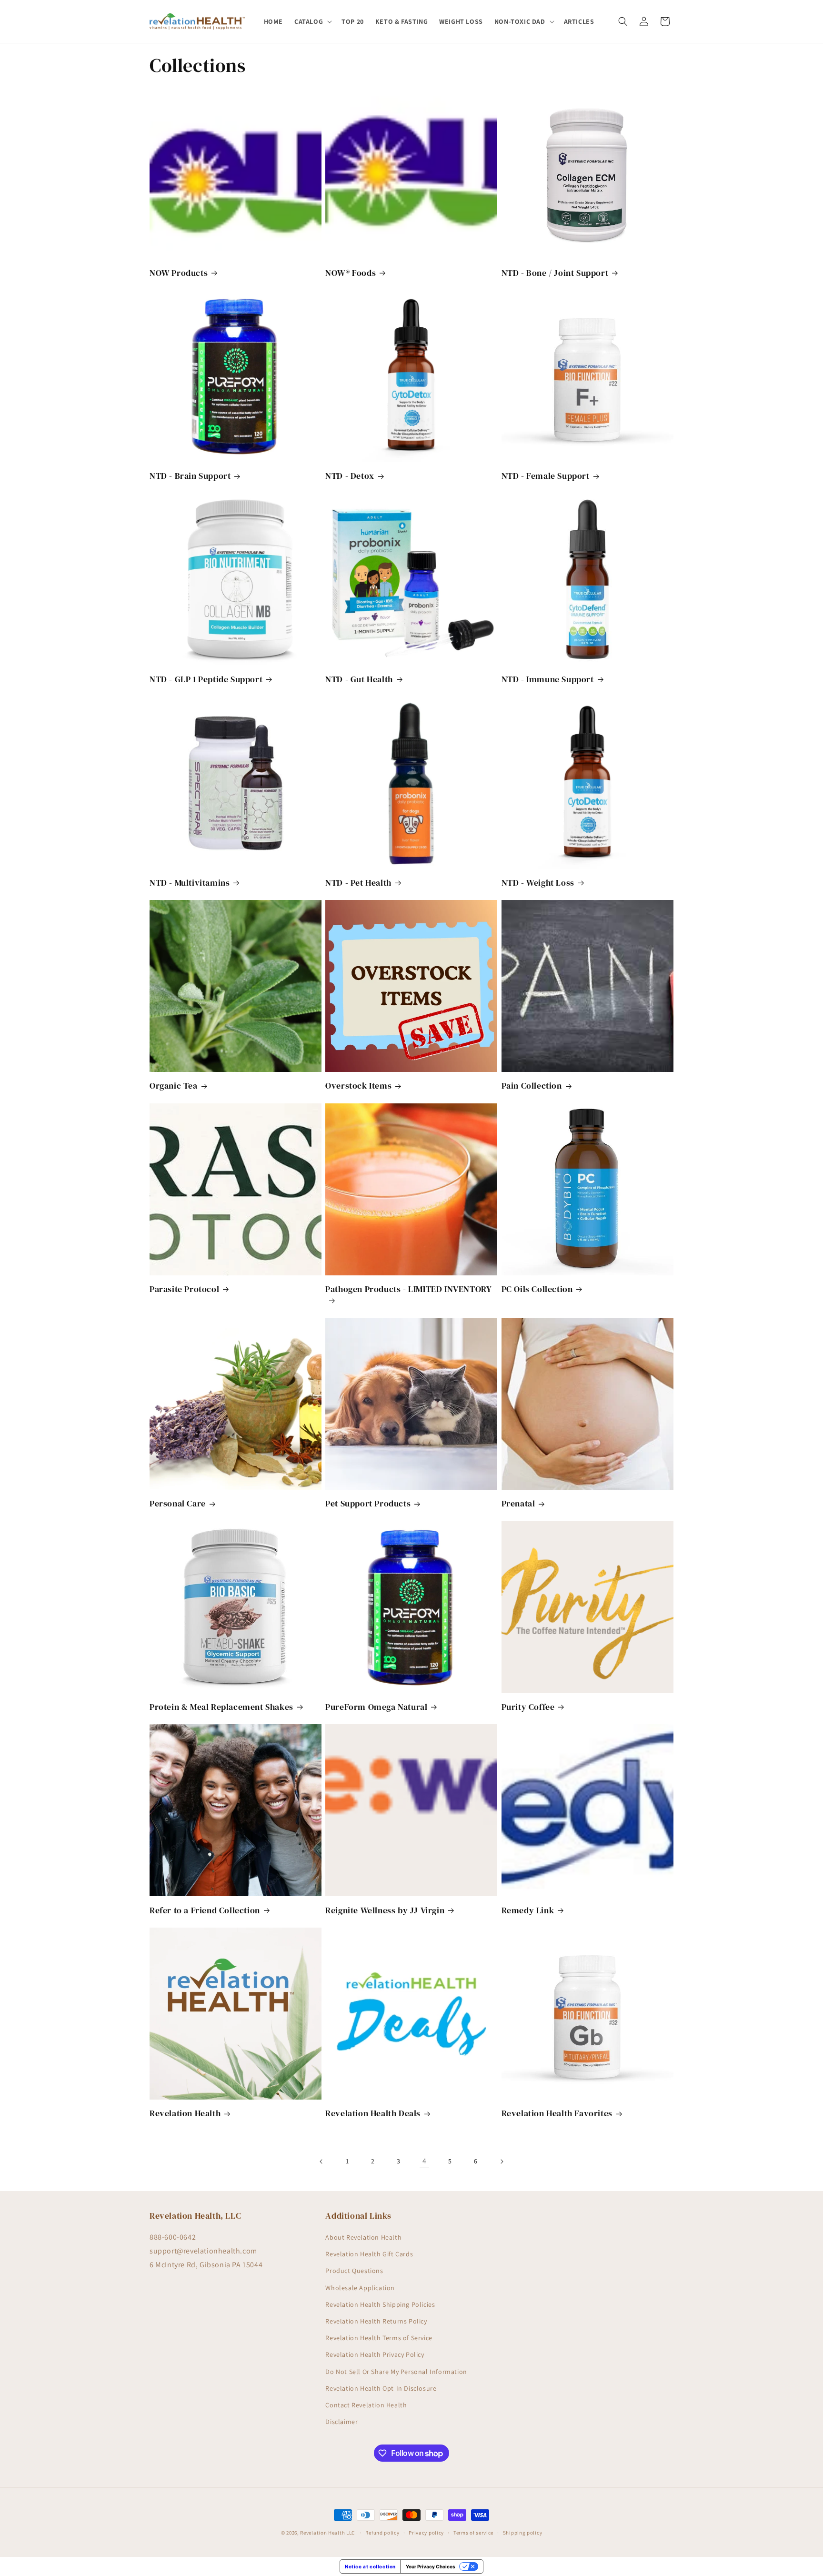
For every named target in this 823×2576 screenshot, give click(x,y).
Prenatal (518, 1503)
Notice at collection (370, 2566)
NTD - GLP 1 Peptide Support (206, 679)
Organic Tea (174, 1086)
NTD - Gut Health (359, 679)
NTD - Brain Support (190, 476)
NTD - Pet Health (358, 883)
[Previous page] (321, 2162)
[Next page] (502, 2162)
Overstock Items (358, 1086)
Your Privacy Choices (431, 2566)
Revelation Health (185, 2113)
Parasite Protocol (184, 1289)
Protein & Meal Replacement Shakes (221, 1707)
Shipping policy (523, 2533)
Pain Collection (532, 1086)
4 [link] (425, 2161)
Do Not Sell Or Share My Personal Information (396, 2372)
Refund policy (382, 2533)
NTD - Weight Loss (538, 883)
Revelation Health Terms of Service (379, 2338)
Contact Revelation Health (366, 2405)
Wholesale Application (360, 2288)
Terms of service (473, 2533)
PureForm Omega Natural (376, 1707)
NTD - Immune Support (548, 679)
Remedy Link (528, 1910)
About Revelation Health (363, 2237)
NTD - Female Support (546, 476)
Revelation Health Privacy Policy (375, 2354)
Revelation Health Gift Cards (369, 2254)
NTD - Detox (350, 476)
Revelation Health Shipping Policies (380, 2304)
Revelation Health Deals (373, 2113)
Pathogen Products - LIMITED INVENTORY (408, 1289)
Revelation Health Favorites (557, 2113)
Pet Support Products (368, 1503)
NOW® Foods (351, 273)
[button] (312, 21)
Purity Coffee (528, 1707)
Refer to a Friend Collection (205, 1910)
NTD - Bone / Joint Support (555, 273)
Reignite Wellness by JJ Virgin (385, 1910)
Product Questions (354, 2271)
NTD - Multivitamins (190, 883)
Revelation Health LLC (327, 2533)
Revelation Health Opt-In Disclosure (381, 2388)
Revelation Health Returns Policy (376, 2321)
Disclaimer (341, 2422)
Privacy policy (426, 2533)
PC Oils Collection (537, 1289)
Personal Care (178, 1503)
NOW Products (179, 273)
